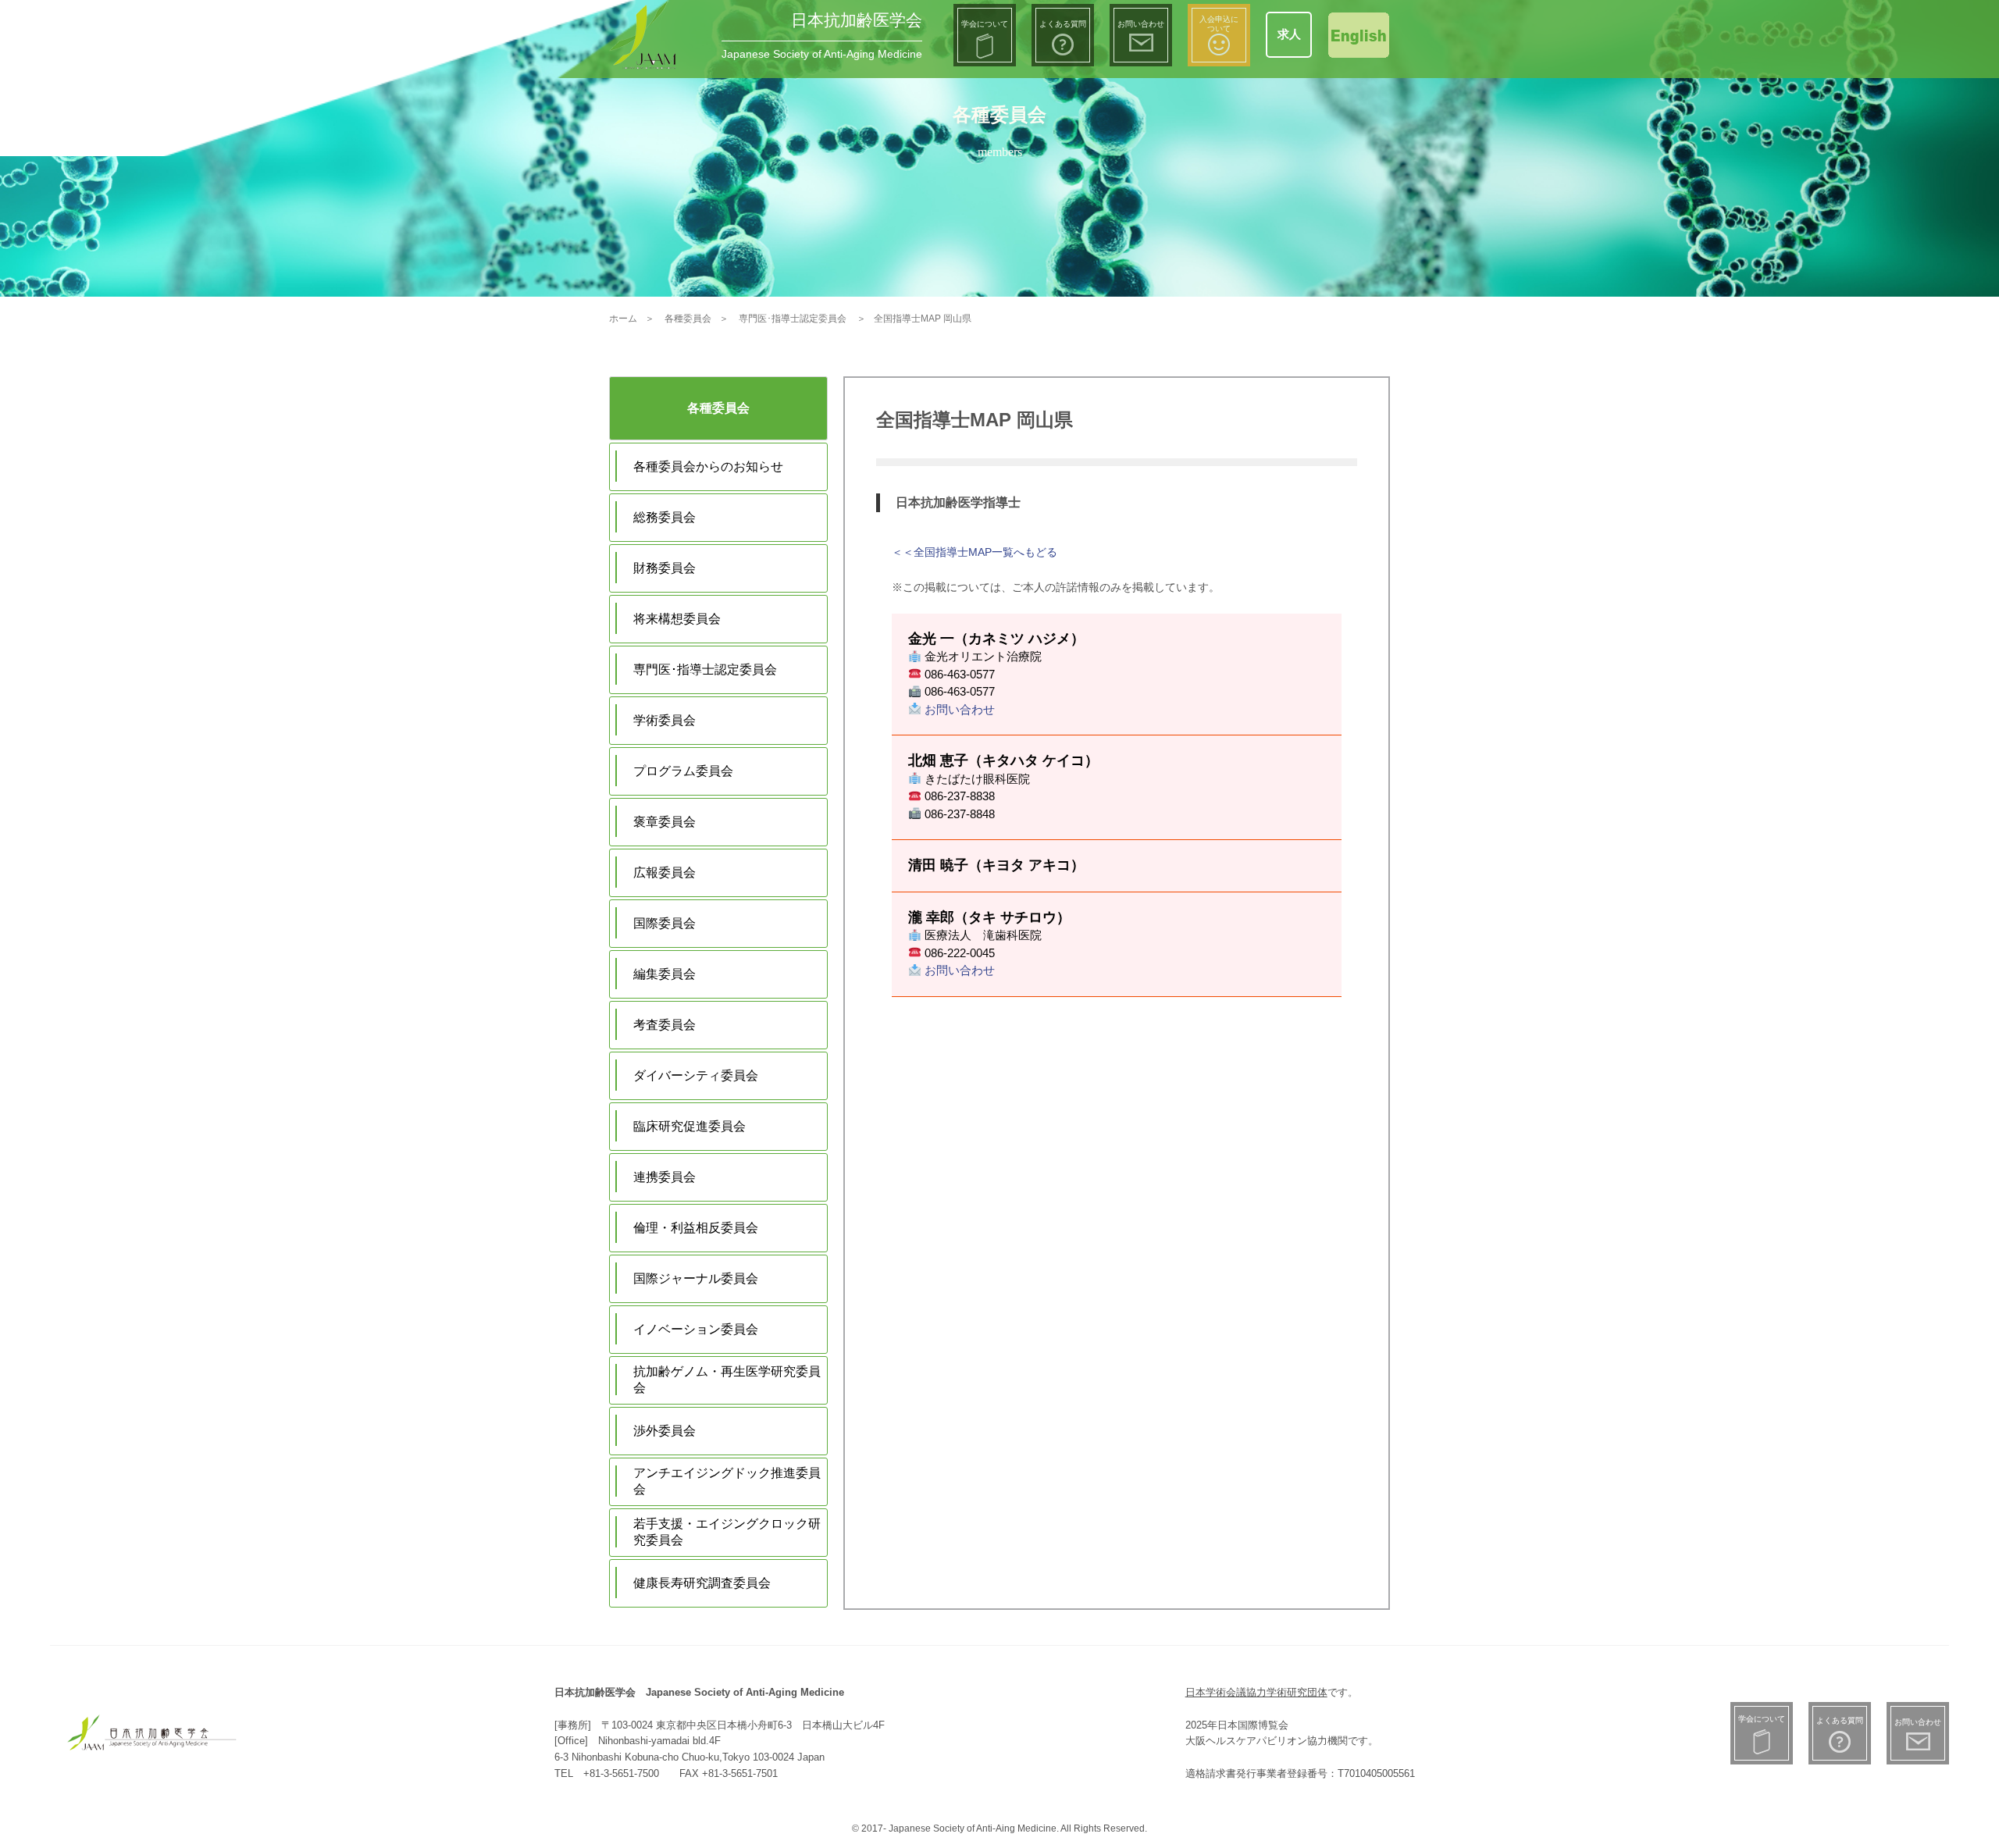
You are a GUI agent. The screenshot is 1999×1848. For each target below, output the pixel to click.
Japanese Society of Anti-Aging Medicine (822, 54)
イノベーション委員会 (696, 1329)
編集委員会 (665, 974)
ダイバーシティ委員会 (696, 1075)
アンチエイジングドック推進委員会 (727, 1481)
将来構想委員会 (677, 619)
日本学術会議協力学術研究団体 (1256, 1692)
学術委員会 (665, 720)
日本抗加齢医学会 (857, 20)
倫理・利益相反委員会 (696, 1228)
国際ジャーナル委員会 (696, 1278)
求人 (1289, 34)
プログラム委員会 (683, 771)
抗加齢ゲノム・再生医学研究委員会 (727, 1380)
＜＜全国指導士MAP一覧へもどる (975, 552)
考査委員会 (665, 1025)
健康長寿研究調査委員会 (702, 1583)
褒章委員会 (665, 822)
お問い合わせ (958, 709)
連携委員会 (665, 1177)
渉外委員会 (665, 1431)
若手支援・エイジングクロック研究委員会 (727, 1532)
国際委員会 (665, 923)
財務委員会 (665, 568)
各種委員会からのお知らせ (708, 466)
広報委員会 (665, 872)
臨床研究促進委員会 (689, 1126)
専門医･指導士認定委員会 (705, 669)
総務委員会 (665, 517)
